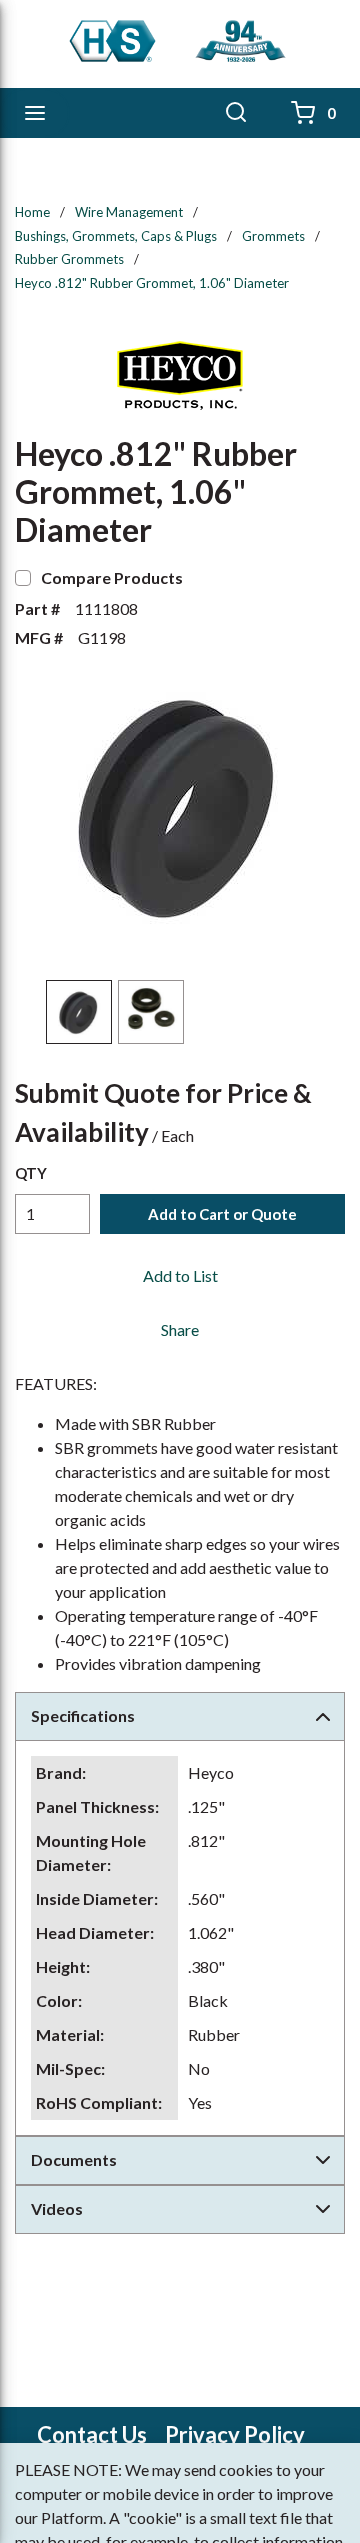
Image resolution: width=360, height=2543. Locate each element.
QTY (31, 1173)
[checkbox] (23, 578)
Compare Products (112, 577)
